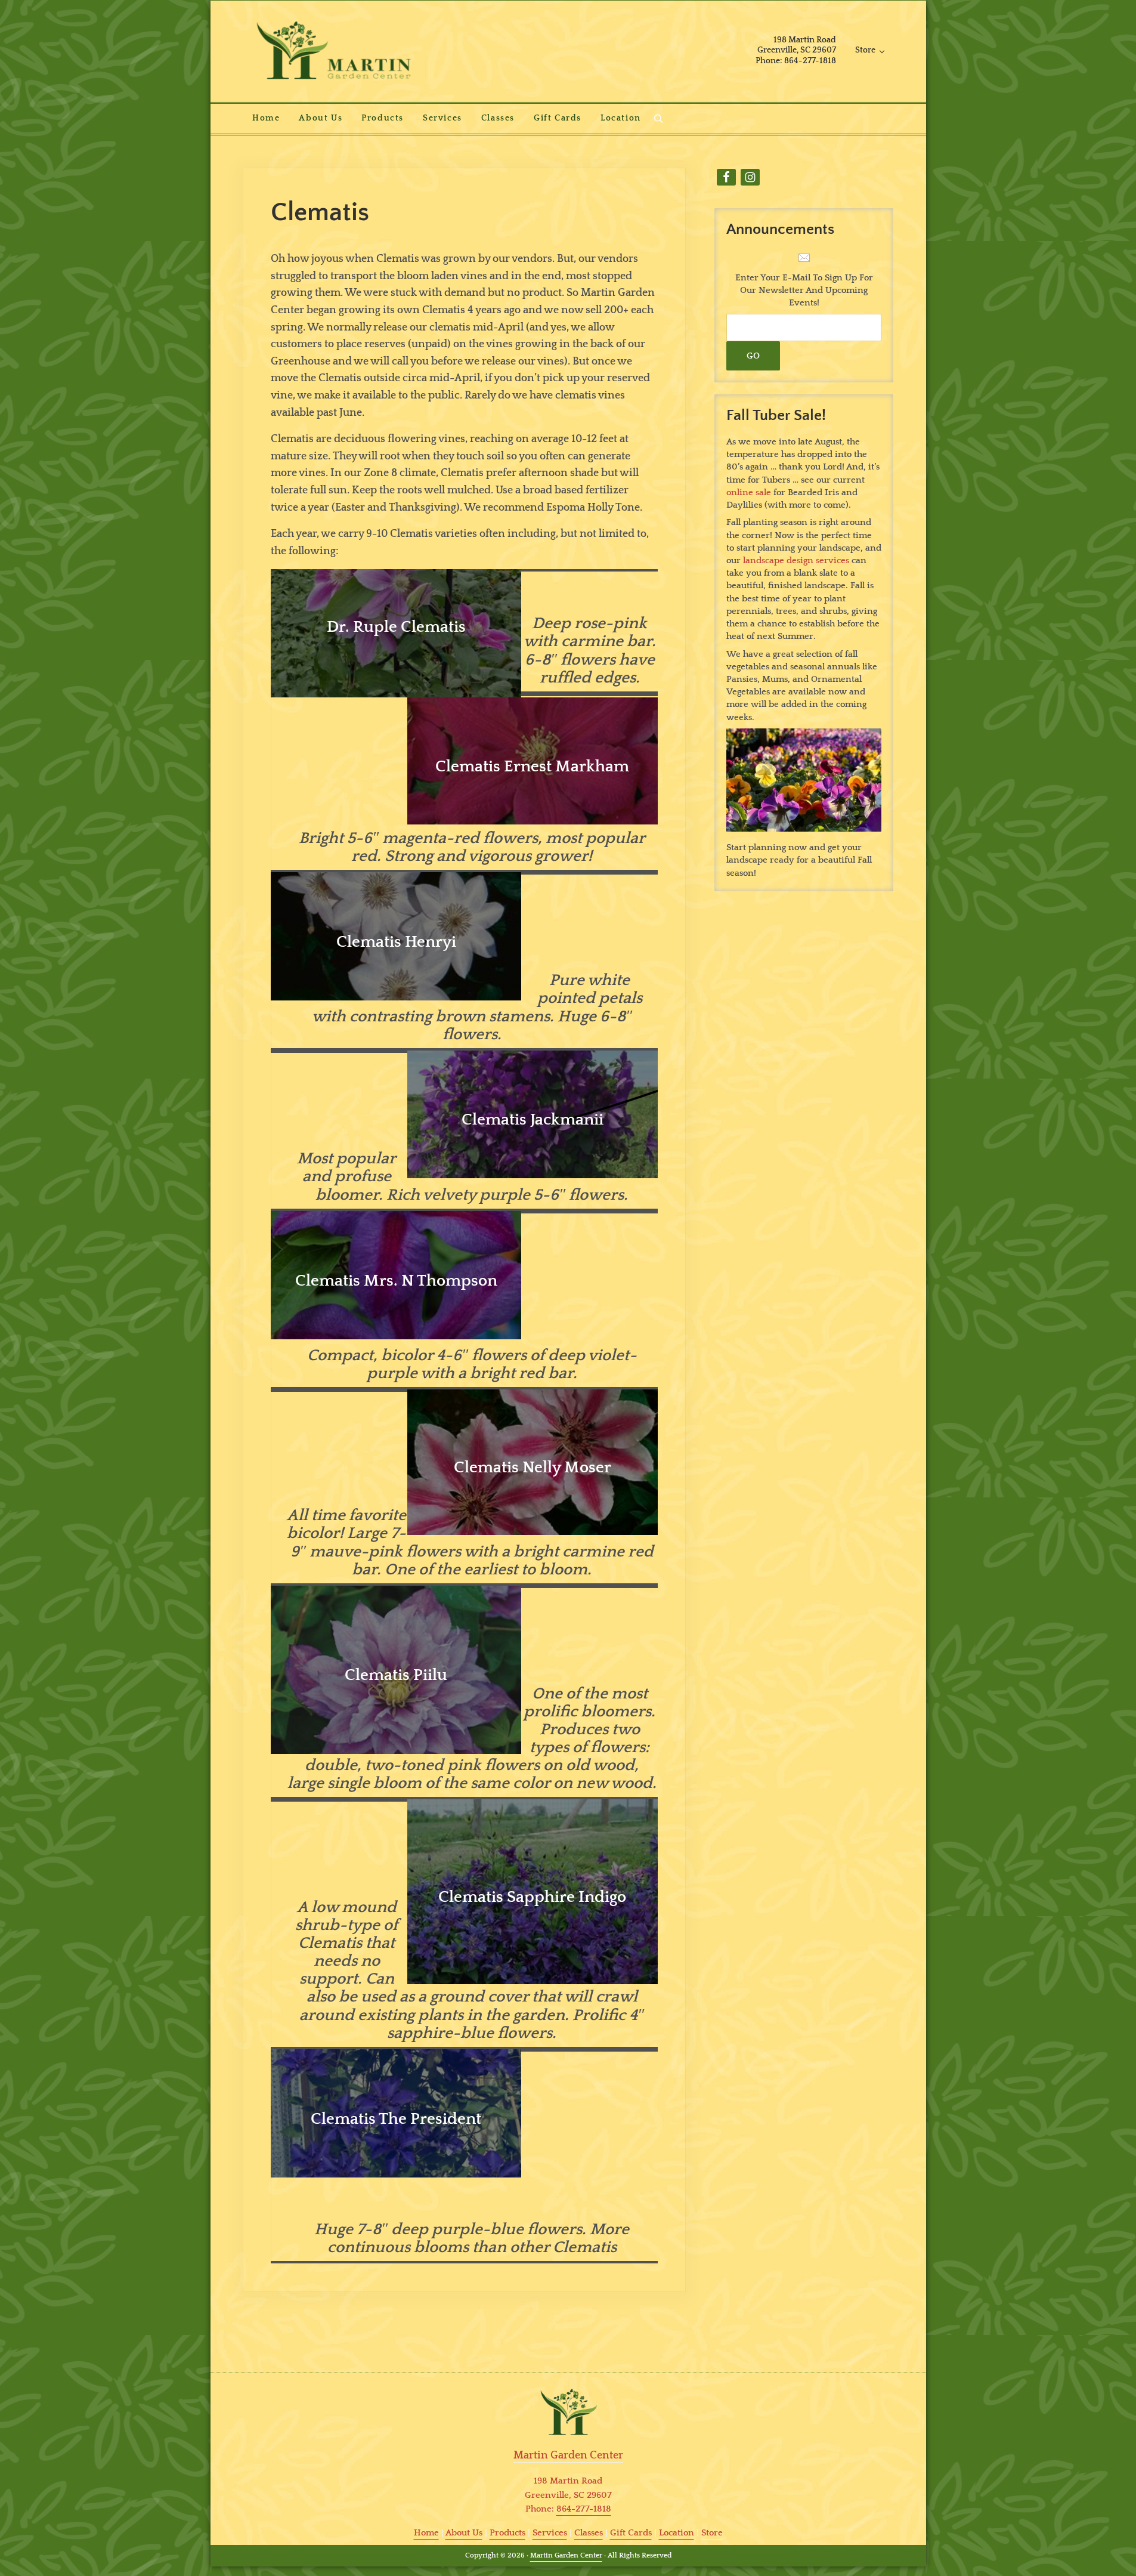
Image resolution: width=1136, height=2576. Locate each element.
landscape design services (796, 560)
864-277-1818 (584, 2509)
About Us (464, 2533)
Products (507, 2533)
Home (426, 2533)
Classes (589, 2533)
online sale (749, 492)
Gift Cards (631, 2533)
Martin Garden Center (566, 2555)
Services (550, 2533)
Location (677, 2533)
